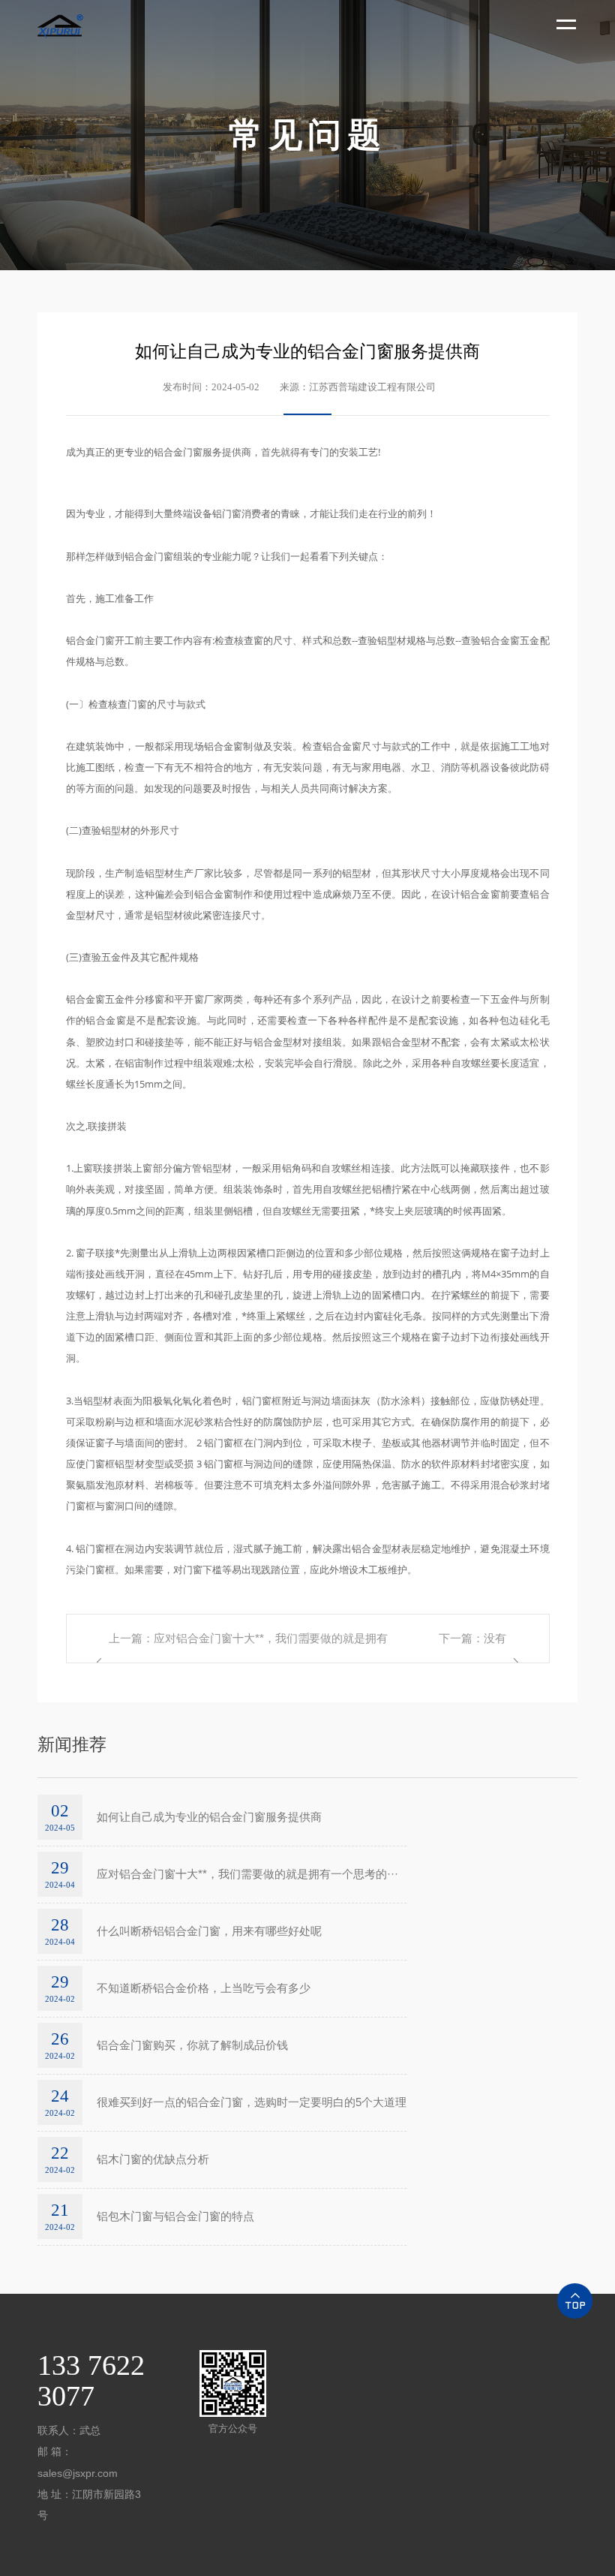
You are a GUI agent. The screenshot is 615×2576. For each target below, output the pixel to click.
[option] (307, 135)
